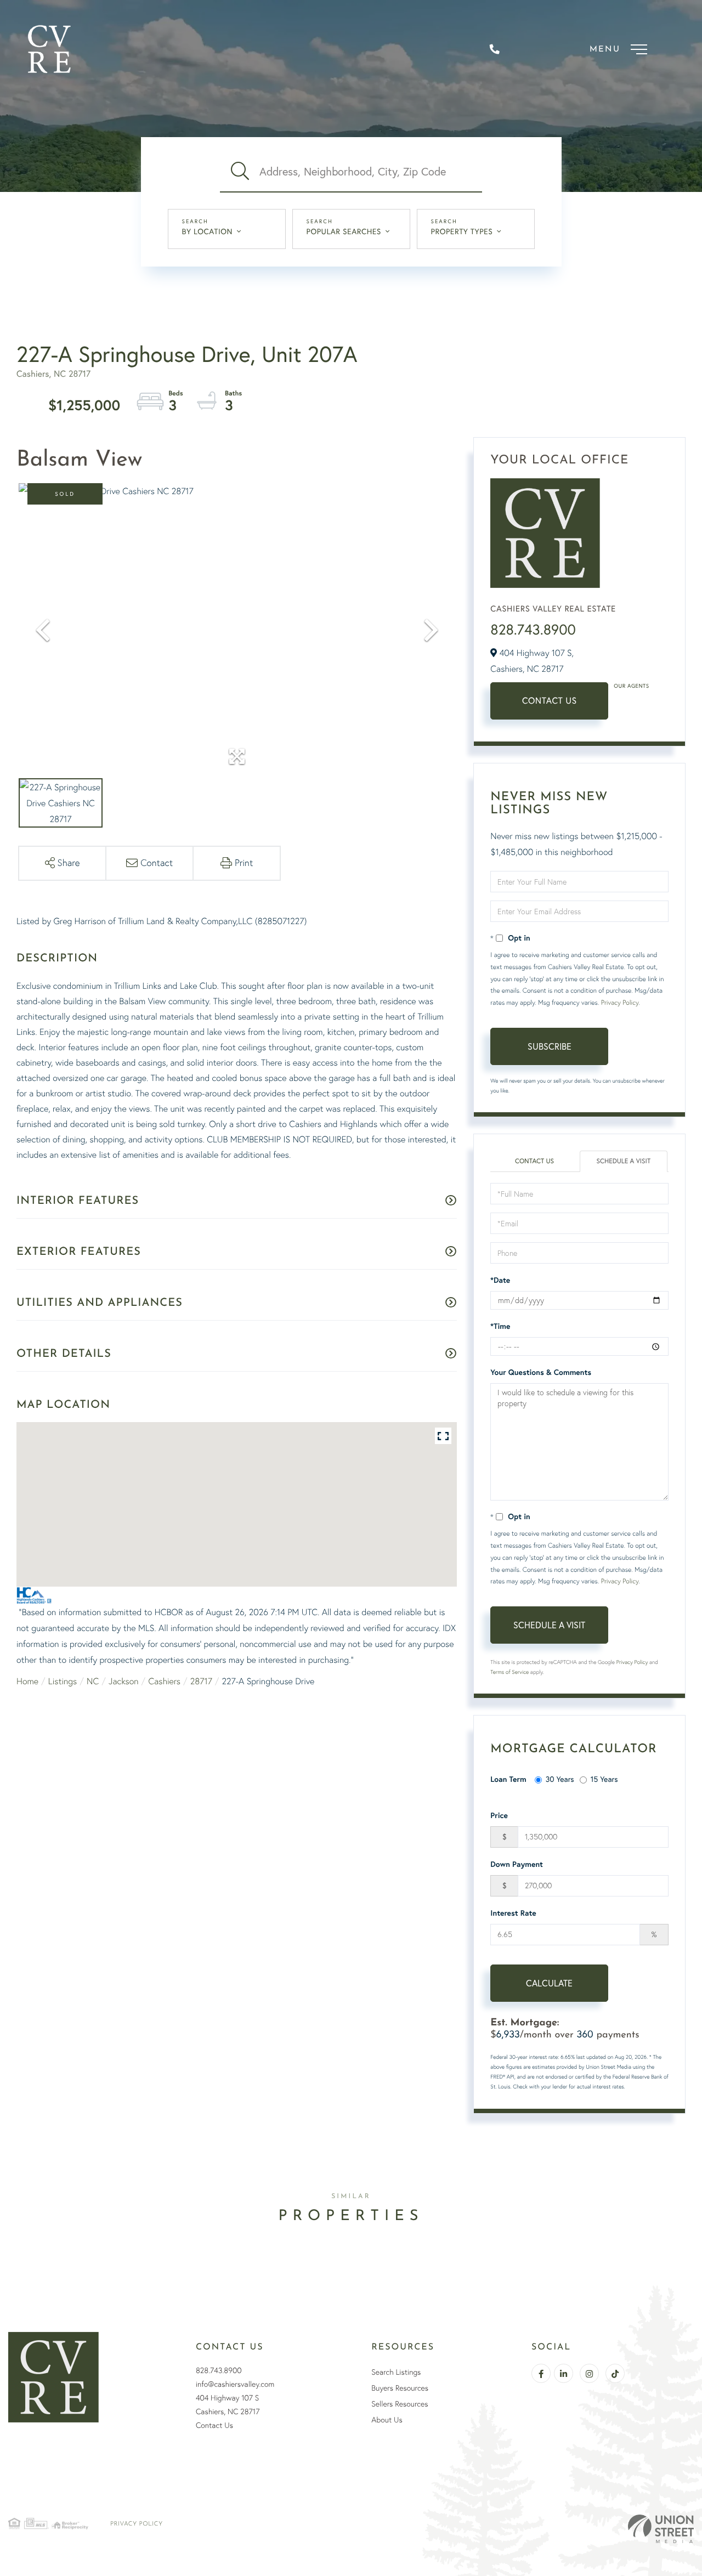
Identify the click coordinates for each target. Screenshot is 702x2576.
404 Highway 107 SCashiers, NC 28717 (228, 2405)
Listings (63, 1681)
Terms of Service (509, 1672)
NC (93, 1681)
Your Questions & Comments (541, 1372)
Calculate (549, 1983)
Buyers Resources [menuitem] (400, 2388)
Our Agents (631, 686)
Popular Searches (344, 231)
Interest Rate (513, 1913)
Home (27, 1681)
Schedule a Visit (624, 1161)
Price (499, 1815)
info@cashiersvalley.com (235, 2384)
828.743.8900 (533, 629)
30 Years (560, 1779)
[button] (240, 172)
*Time (500, 1326)
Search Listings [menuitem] (396, 2372)
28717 (201, 1681)
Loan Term (508, 1779)
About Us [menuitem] (387, 2420)
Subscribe (550, 1046)
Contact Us (550, 701)
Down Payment (517, 1864)
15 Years (604, 1779)
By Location (208, 231)
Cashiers (164, 1681)
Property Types (462, 231)
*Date (500, 1280)
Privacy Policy (620, 1002)
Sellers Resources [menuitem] (400, 2404)
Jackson (124, 1681)
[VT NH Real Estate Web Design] (661, 2529)
